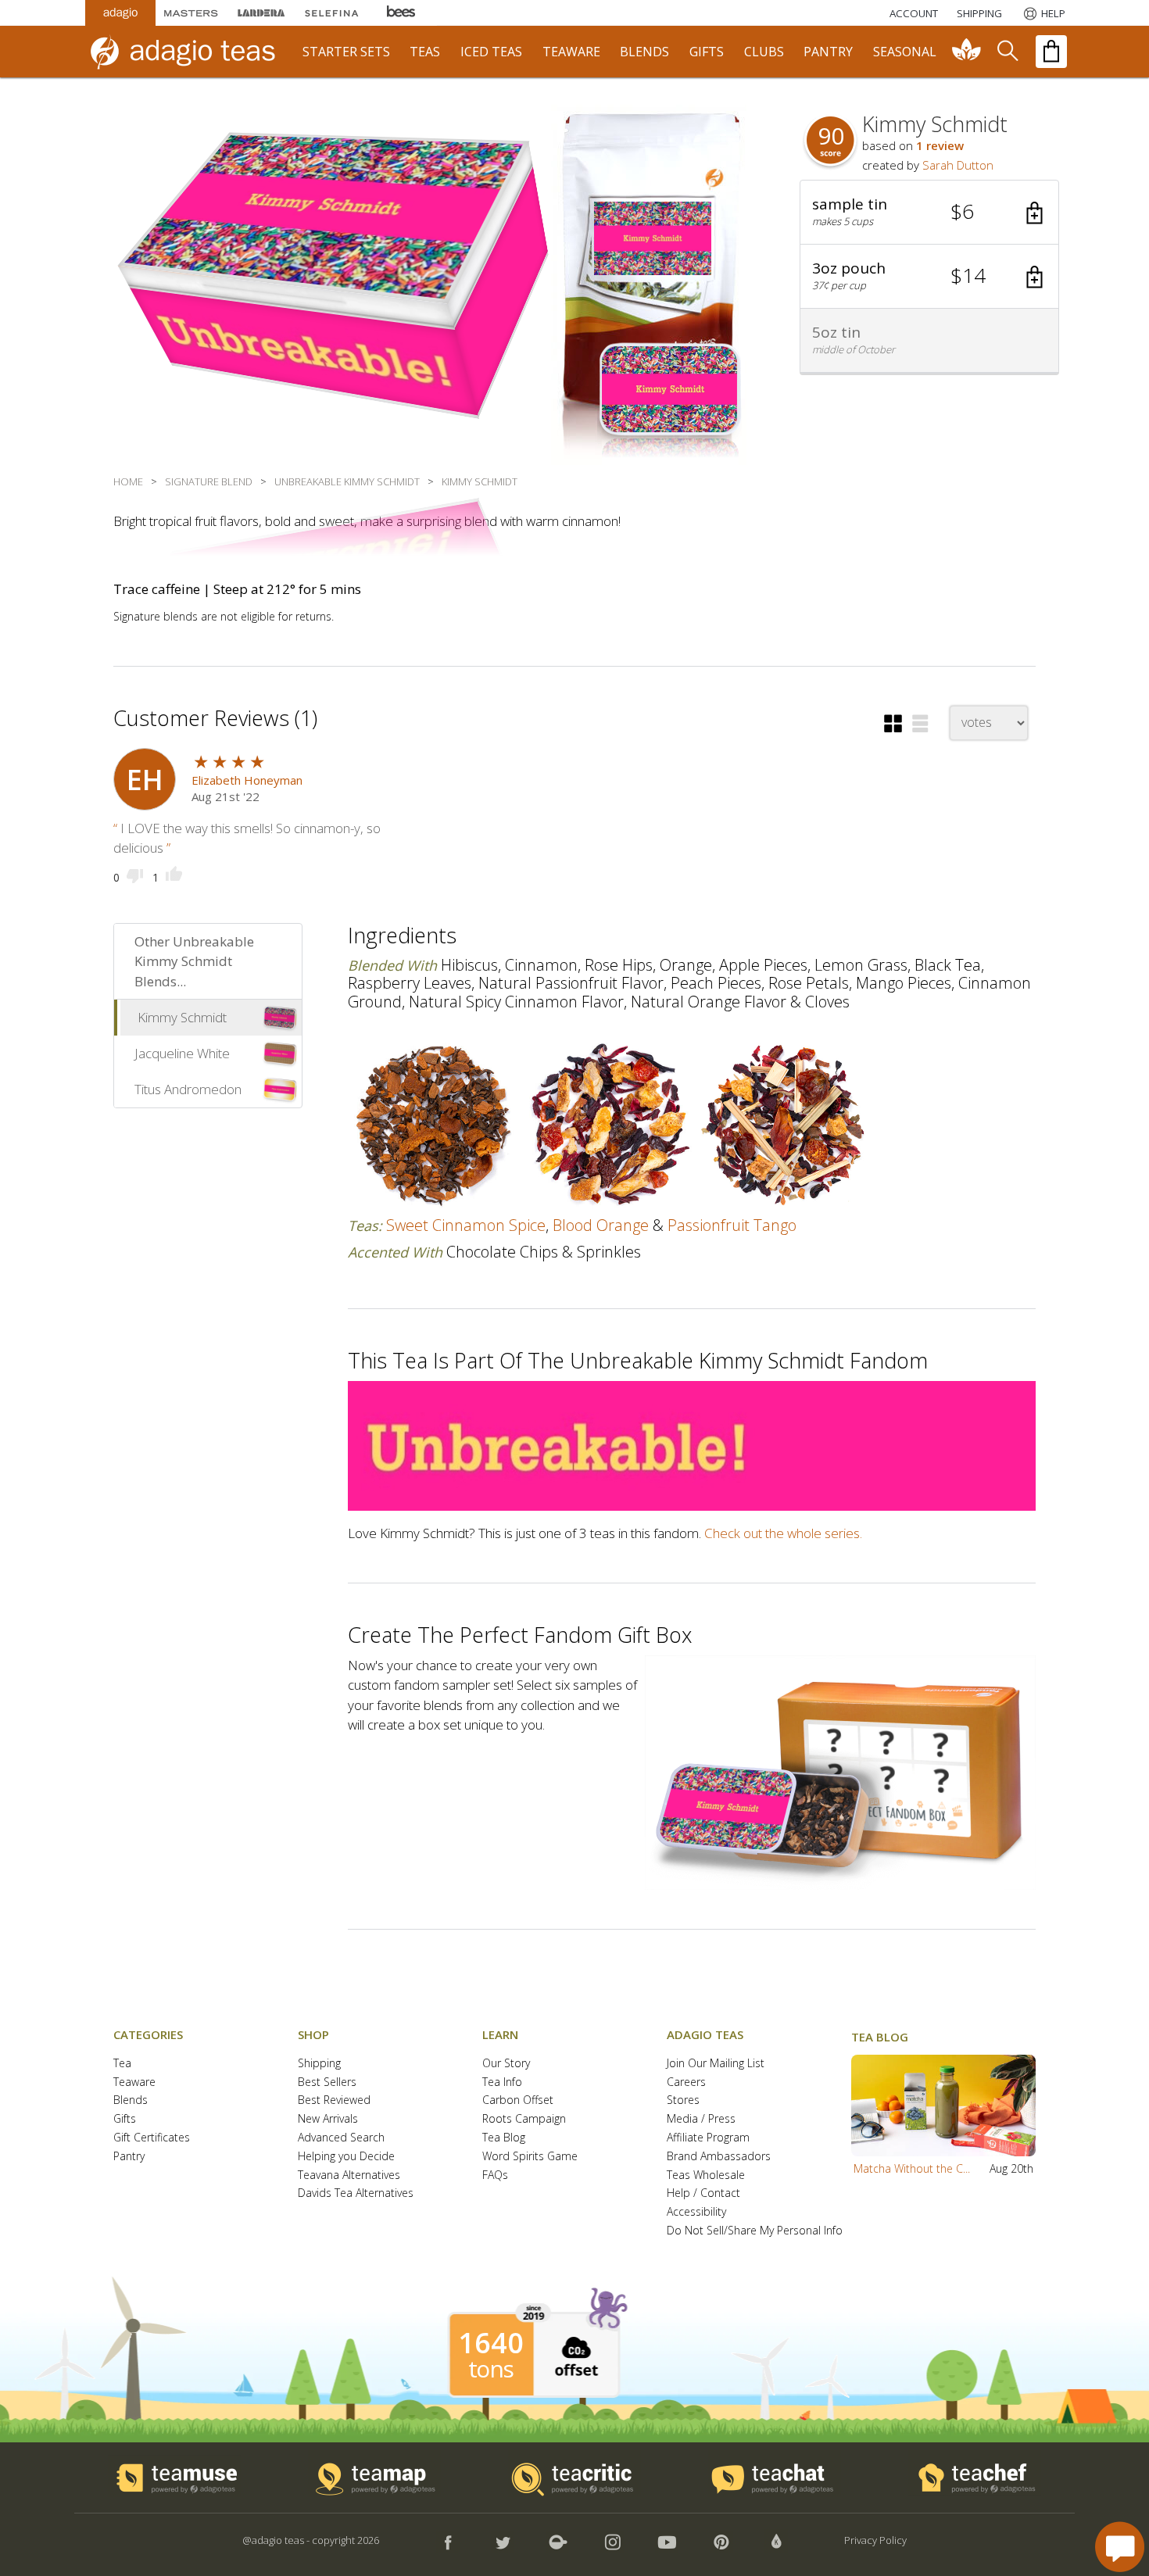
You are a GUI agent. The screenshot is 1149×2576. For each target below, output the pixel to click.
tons (491, 2369)
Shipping (319, 2064)
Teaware (134, 2082)
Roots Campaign (524, 2119)
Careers (686, 2082)
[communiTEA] (967, 52)
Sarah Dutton (958, 165)
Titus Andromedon (188, 1089)
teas (425, 52)
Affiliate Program (708, 2138)
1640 (491, 2343)
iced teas (491, 52)
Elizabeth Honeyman (247, 780)
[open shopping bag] (1051, 52)
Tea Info (502, 2082)
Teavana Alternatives (349, 2175)
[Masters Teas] (191, 13)
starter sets (346, 52)
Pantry (129, 2157)
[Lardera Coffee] (261, 13)
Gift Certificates (152, 2138)
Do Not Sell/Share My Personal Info (755, 2231)
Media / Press (701, 2119)
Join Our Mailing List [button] (716, 2064)
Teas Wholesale (706, 2175)
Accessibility (696, 2212)
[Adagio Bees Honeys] (402, 13)
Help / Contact (703, 2193)
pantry (828, 52)
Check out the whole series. (783, 1533)
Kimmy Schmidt (182, 1017)
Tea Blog (504, 2138)
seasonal (905, 52)
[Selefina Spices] (331, 13)
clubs (764, 52)
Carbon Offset (518, 2100)
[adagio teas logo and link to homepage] (191, 52)
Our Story (506, 2064)
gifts (707, 52)
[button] (929, 213)
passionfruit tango (732, 1225)
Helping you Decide (346, 2157)
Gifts (125, 2119)
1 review (940, 145)
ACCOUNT (914, 13)
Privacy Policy (875, 2540)
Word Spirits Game (530, 2157)
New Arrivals (328, 2119)
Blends (131, 2100)
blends (644, 52)
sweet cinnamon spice (466, 1225)
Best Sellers (327, 2082)
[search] (1007, 52)
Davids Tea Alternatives (356, 2193)
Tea (122, 2064)
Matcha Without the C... (912, 2168)
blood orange (601, 1225)
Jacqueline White (182, 1053)
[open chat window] (1120, 2547)
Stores (683, 2100)
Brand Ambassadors (719, 2157)
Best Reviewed (334, 2100)
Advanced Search (341, 2138)
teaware (571, 52)
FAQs (495, 2175)
